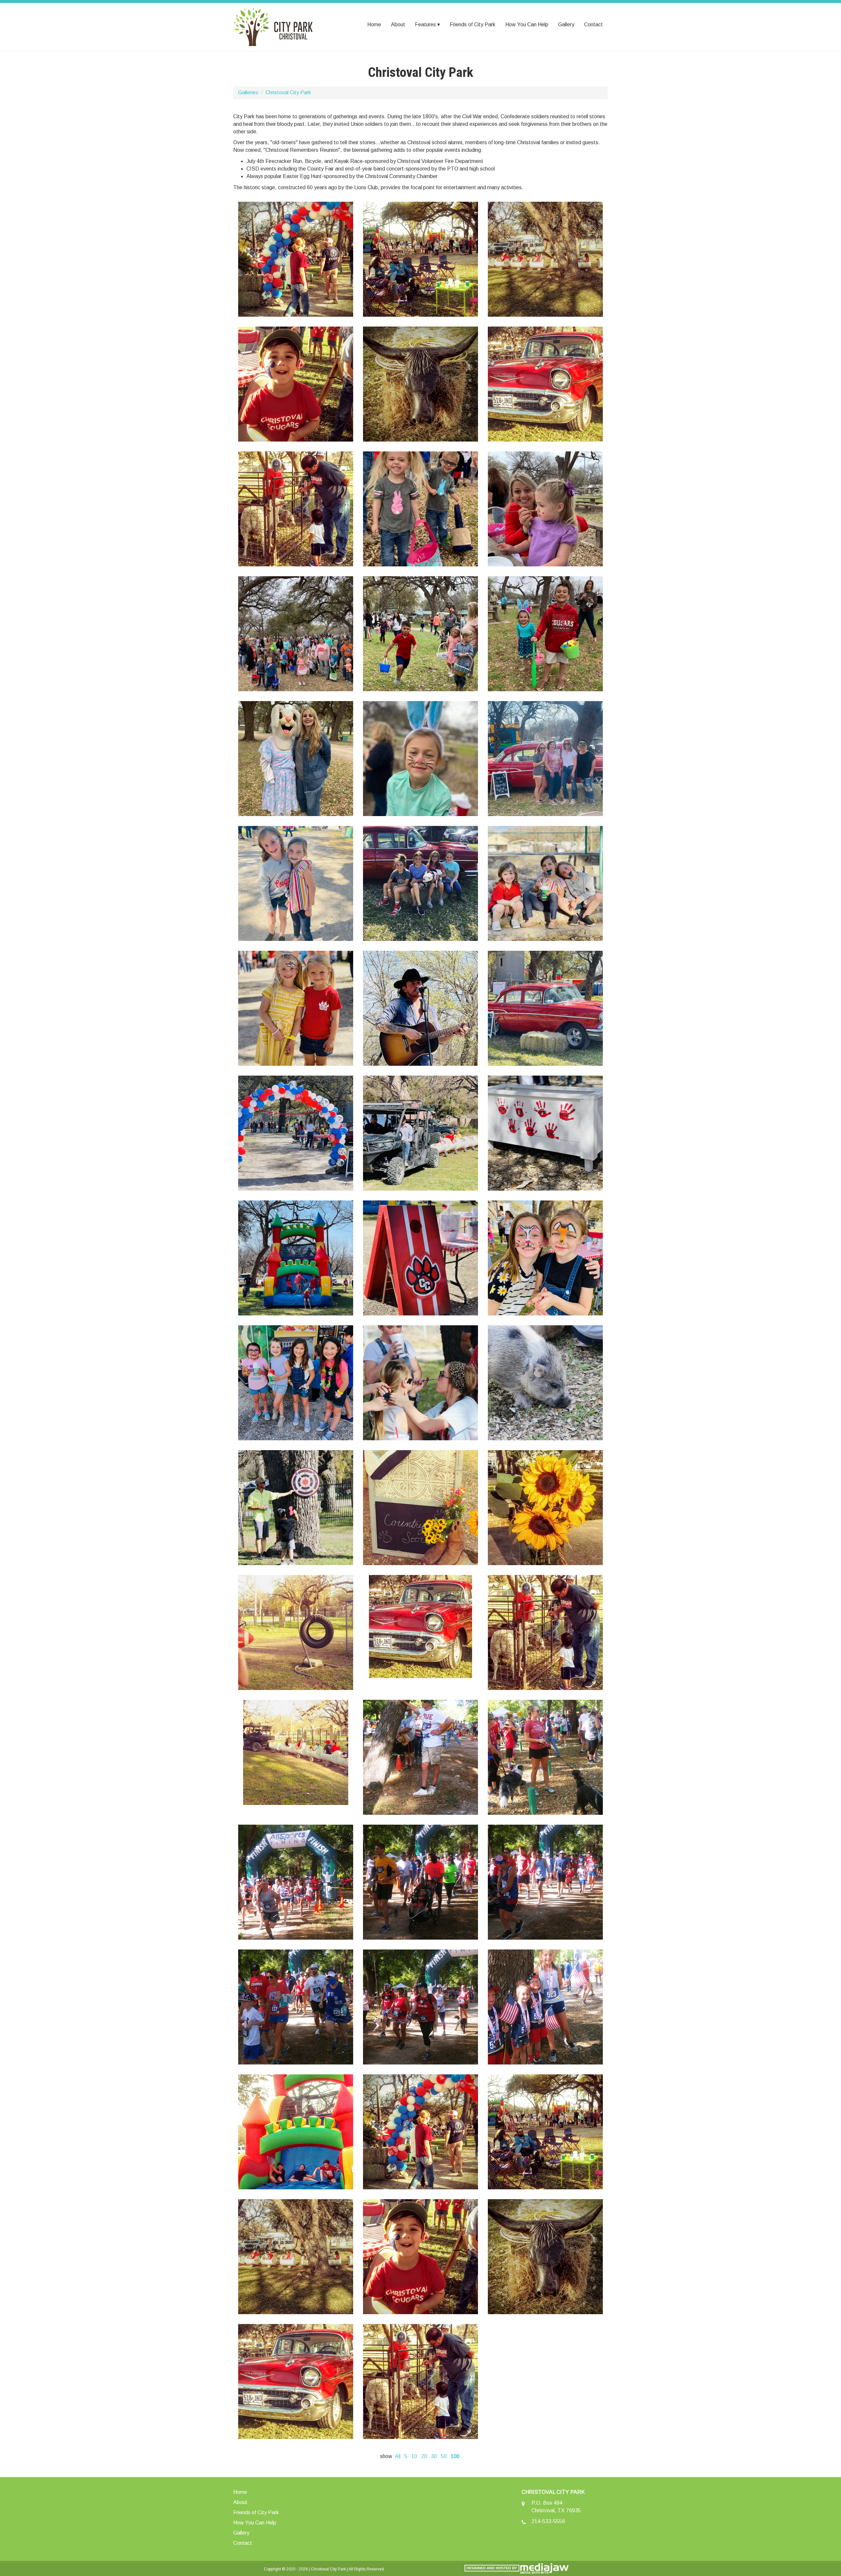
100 (455, 2456)
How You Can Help (527, 24)
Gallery (566, 24)
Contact (593, 24)
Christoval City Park (288, 92)
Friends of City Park (473, 24)
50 (444, 2456)
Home (374, 24)
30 (434, 2456)
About (398, 24)
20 (424, 2456)
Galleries (248, 92)
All (398, 2456)
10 (414, 2456)
